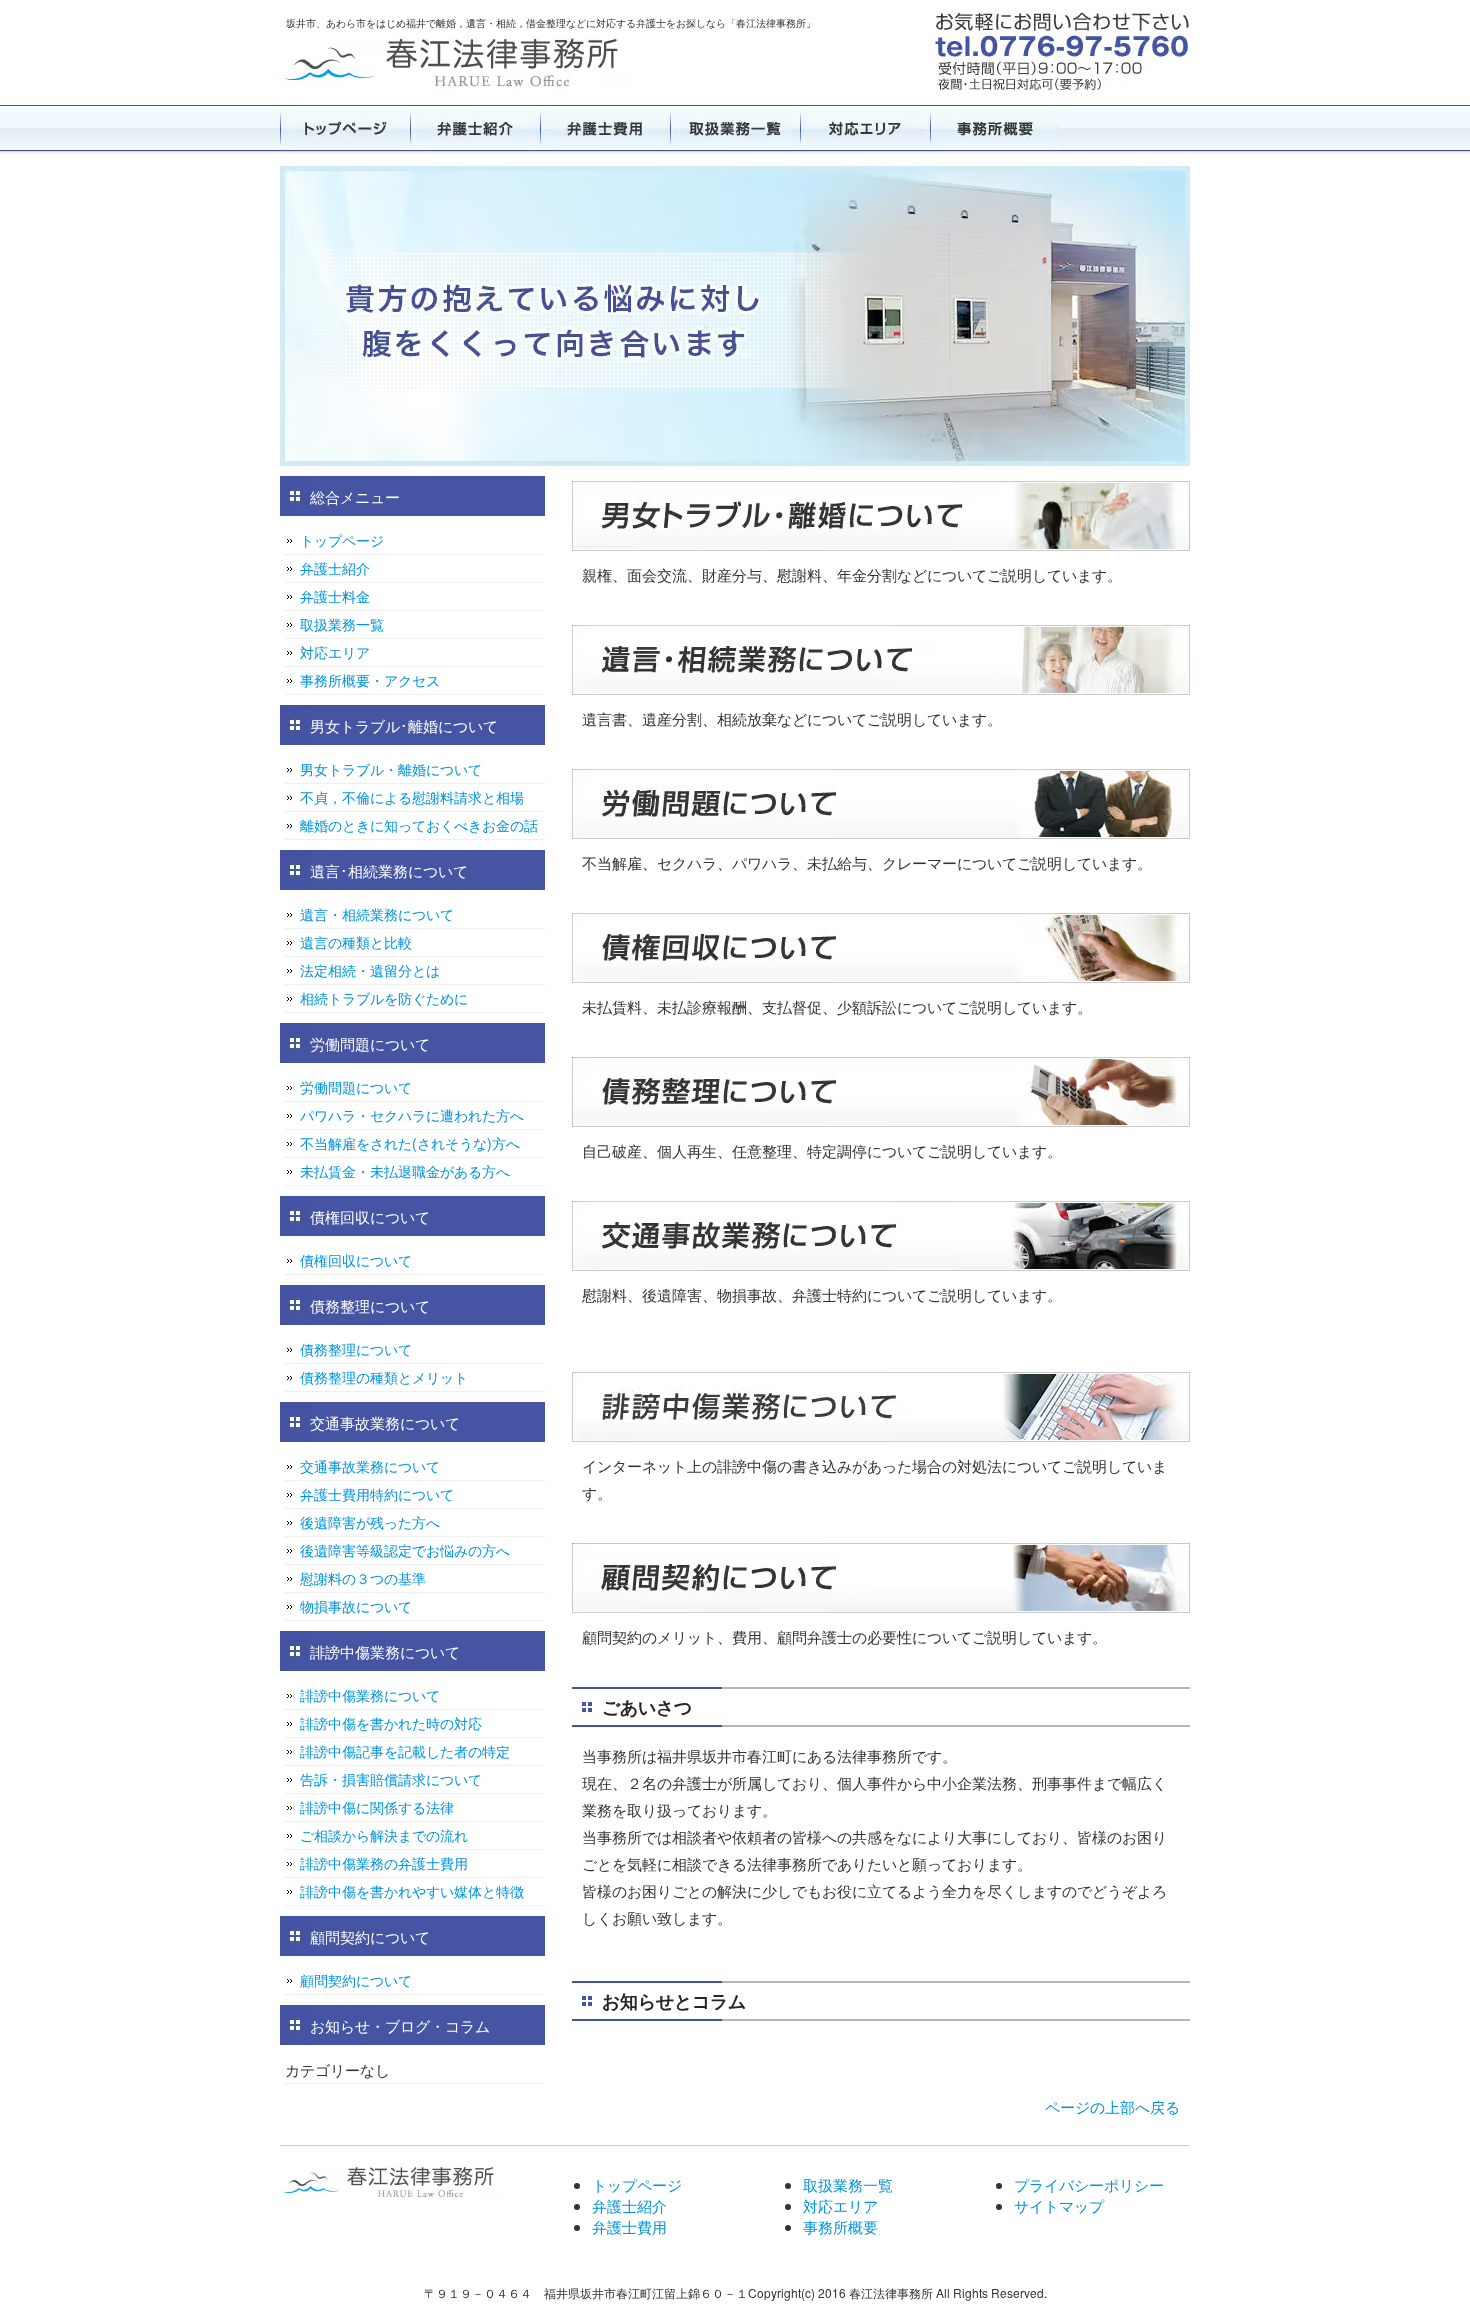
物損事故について (356, 1606)
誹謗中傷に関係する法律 (377, 1807)
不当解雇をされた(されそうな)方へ (410, 1143)
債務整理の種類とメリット (384, 1377)
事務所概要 (995, 128)
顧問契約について (356, 1980)
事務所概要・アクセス (370, 680)
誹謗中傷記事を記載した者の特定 (405, 1751)
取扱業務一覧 (735, 128)
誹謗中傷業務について (370, 1695)
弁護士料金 (335, 596)
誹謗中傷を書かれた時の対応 (391, 1723)
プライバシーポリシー (1089, 2184)
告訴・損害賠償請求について (391, 1779)
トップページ (345, 128)
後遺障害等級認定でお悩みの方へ (405, 1550)
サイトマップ (1059, 2205)
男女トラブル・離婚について (391, 769)
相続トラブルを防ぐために (384, 998)
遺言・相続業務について (377, 914)
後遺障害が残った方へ (370, 1522)
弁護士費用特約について (377, 1494)
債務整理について (356, 1349)
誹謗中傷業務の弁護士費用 (384, 1863)
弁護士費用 (605, 128)
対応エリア (865, 128)
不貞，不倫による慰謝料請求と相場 (412, 797)
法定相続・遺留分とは (370, 970)
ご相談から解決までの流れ (384, 1835)
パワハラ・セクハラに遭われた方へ (412, 1115)
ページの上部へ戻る (1112, 2106)
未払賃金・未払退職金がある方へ (405, 1171)
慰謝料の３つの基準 (363, 1578)
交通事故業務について (370, 1466)
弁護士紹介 (475, 128)
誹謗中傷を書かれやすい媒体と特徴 (412, 1891)
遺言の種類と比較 (356, 942)
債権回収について (356, 1260)
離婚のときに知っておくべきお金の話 (419, 825)
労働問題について (356, 1087)
